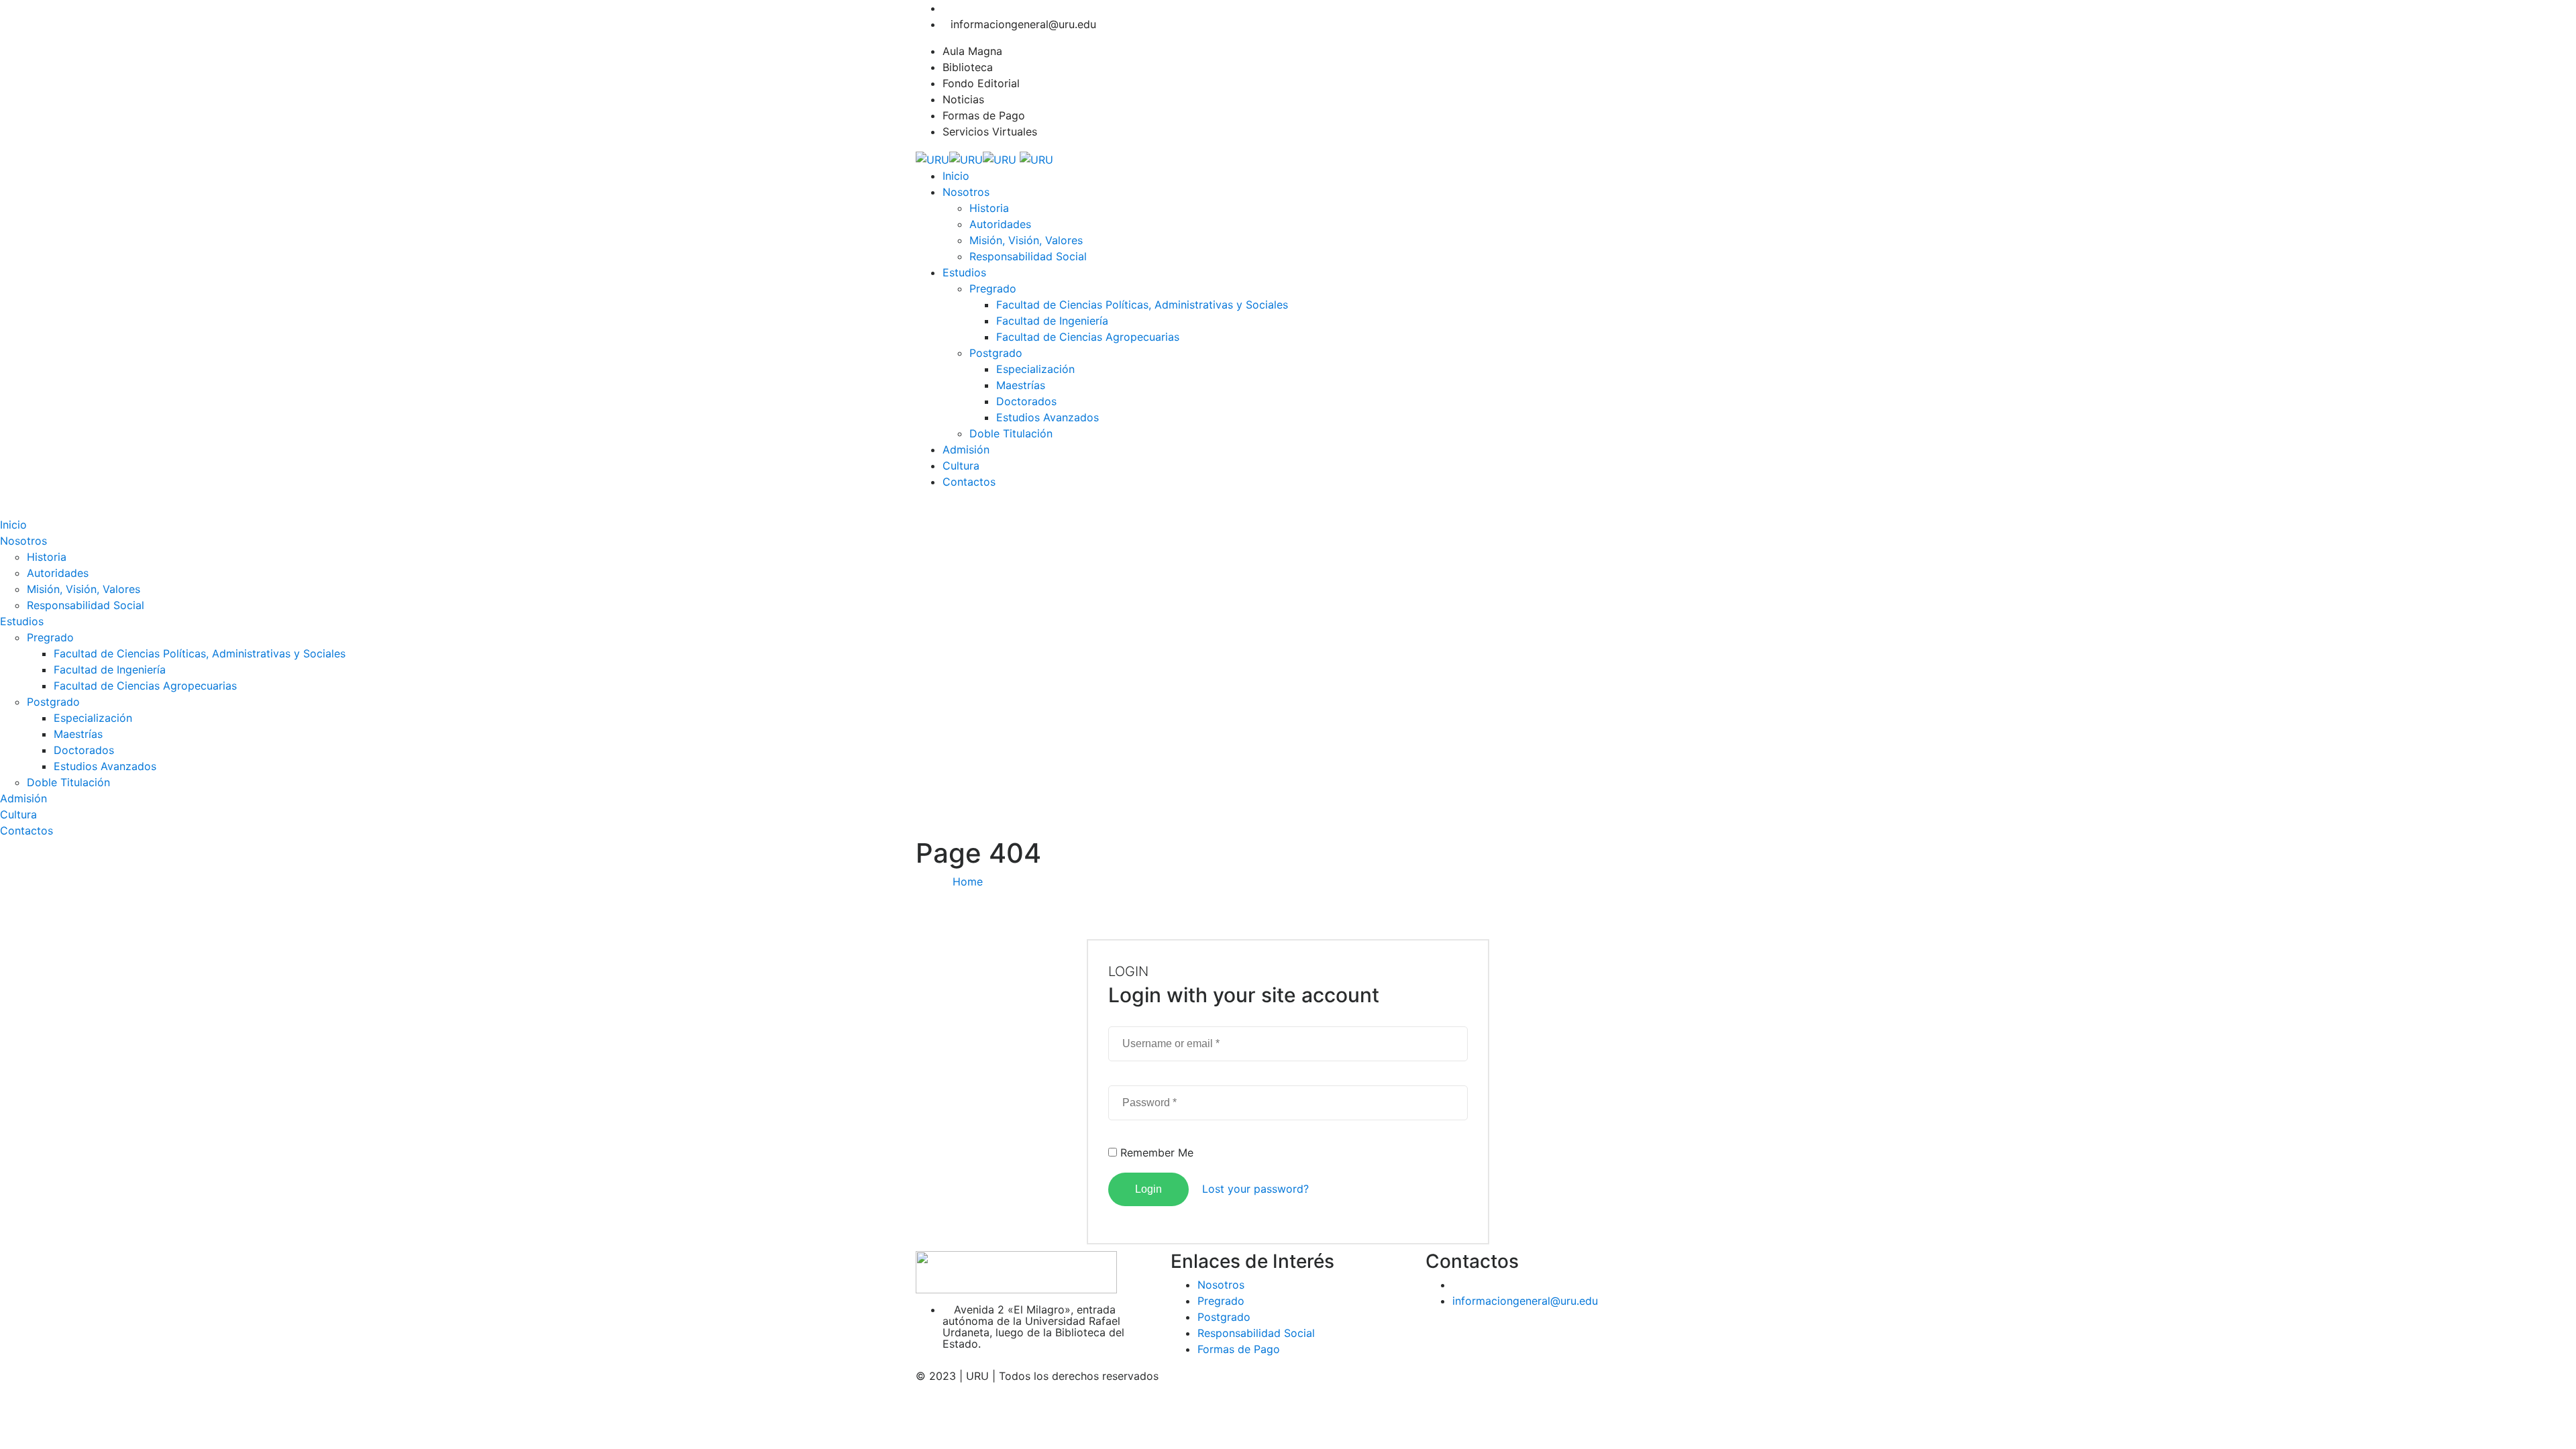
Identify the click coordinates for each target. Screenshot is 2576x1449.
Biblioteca (968, 67)
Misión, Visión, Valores (1026, 240)
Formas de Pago (984, 115)
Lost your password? (1255, 1189)
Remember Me (1155, 1152)
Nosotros (966, 192)
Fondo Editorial (981, 83)
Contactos (969, 482)
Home (968, 881)
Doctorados (1026, 401)
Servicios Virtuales (990, 131)
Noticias (963, 99)
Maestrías (1021, 385)
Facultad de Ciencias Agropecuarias (1088, 337)
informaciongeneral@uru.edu (1023, 24)
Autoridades (1000, 224)
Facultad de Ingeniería (1052, 321)
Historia (989, 208)
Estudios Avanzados (1048, 417)
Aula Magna (972, 51)
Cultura (961, 466)
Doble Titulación (1011, 433)
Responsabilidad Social (1028, 256)
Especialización (1035, 369)
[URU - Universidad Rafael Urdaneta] (966, 158)
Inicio (956, 176)
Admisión (966, 449)
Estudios (964, 272)
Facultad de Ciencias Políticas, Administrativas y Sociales (1142, 305)
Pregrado (993, 288)
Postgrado (996, 353)
